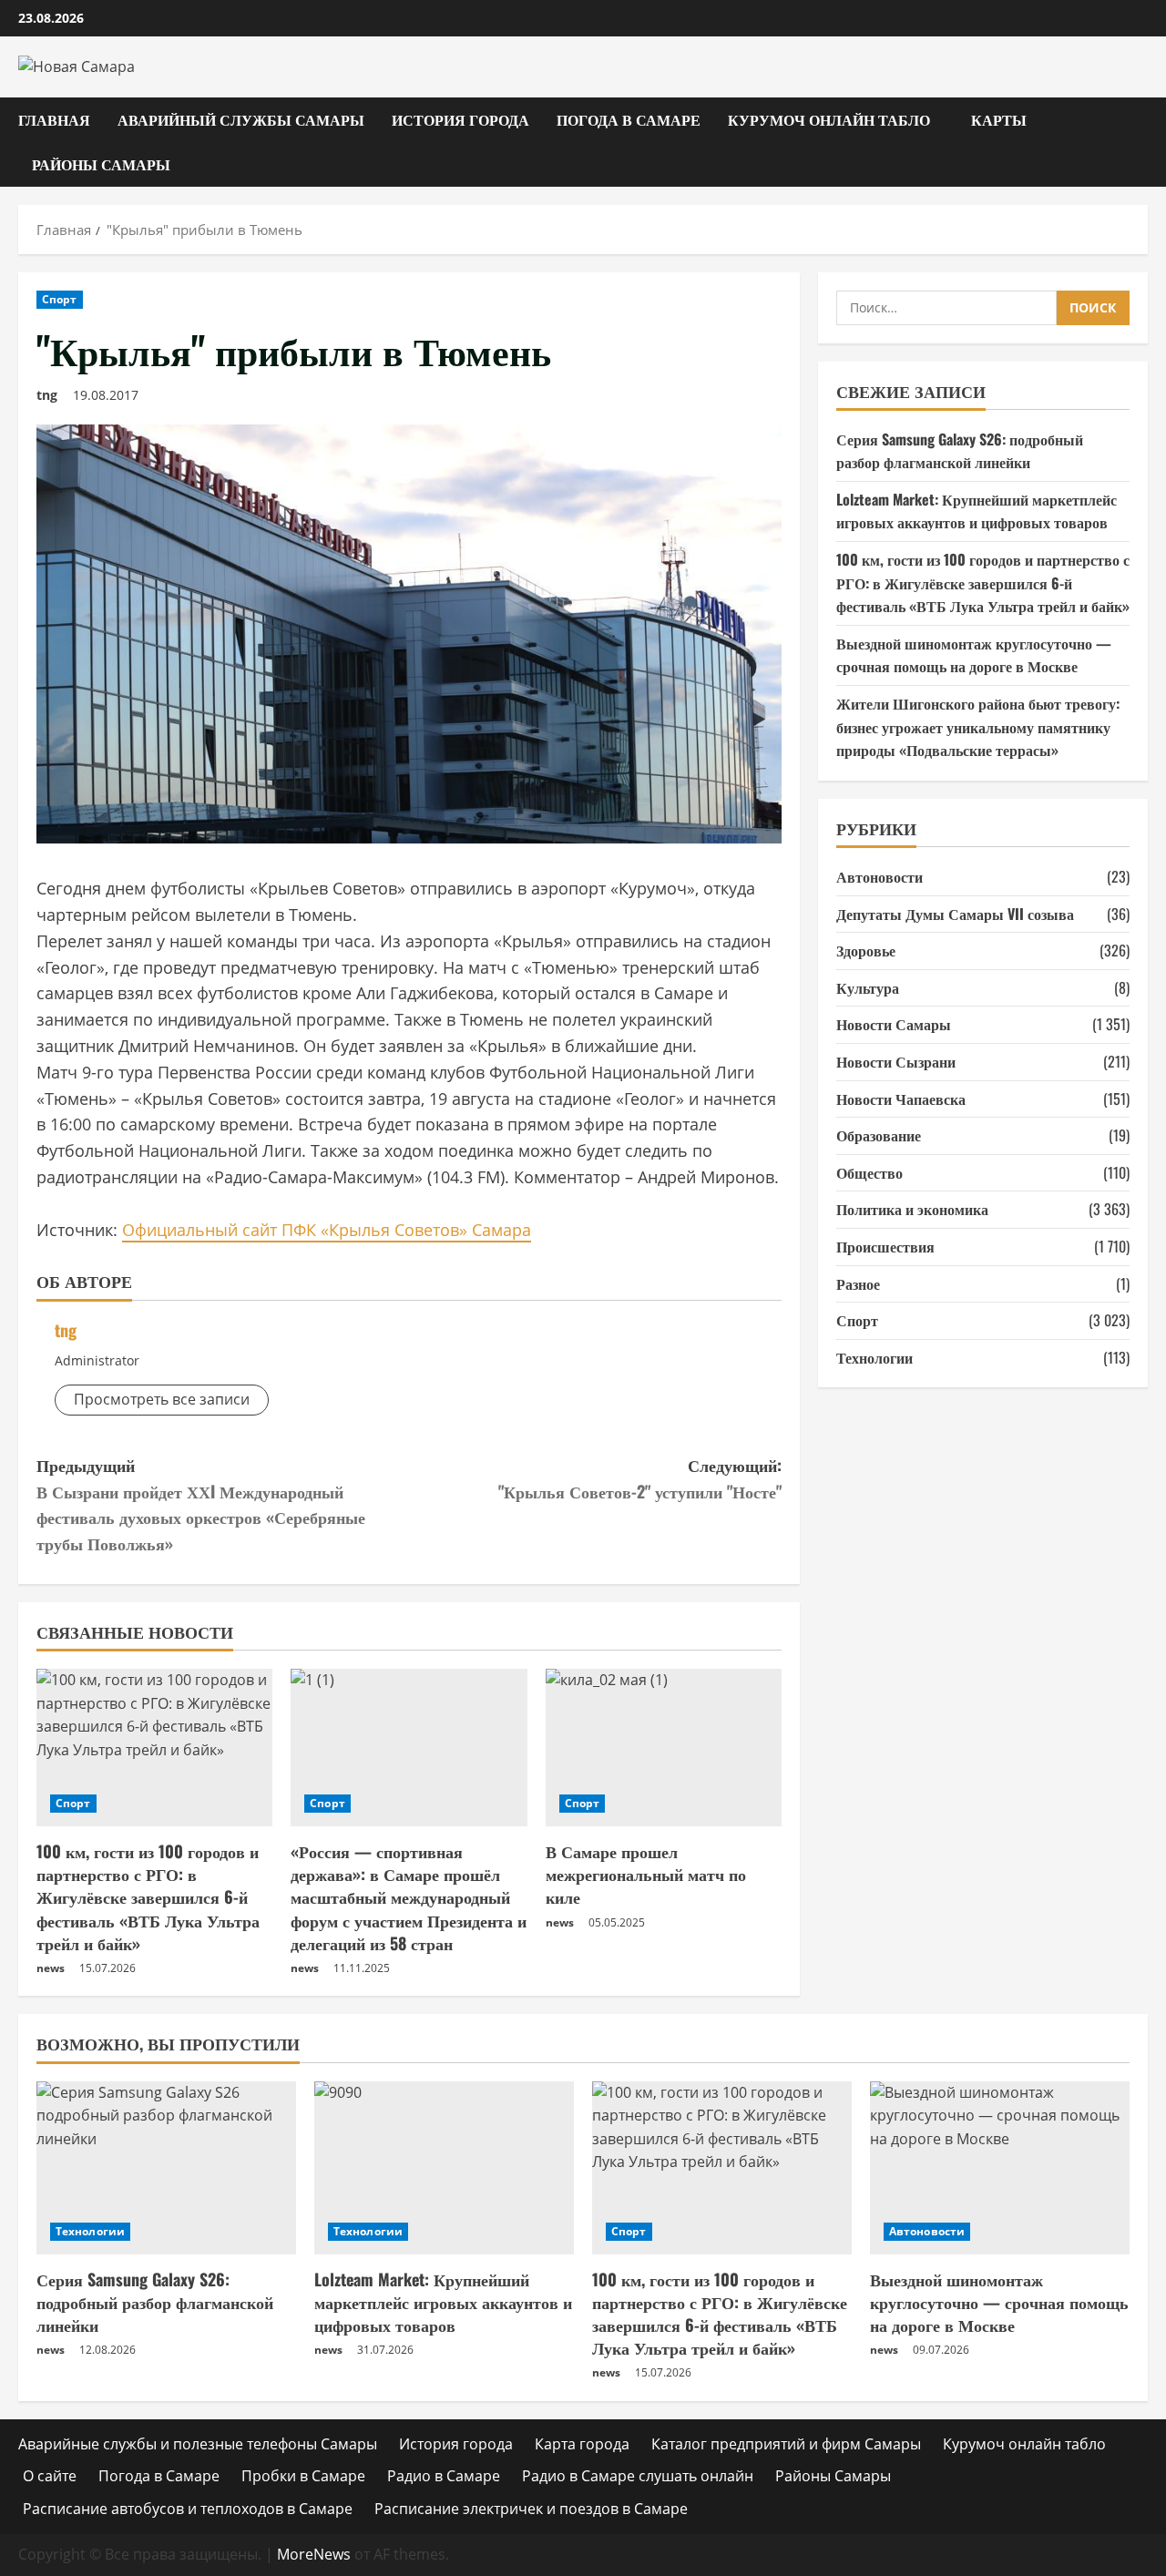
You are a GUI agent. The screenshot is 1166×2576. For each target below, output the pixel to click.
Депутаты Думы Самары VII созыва (955, 914)
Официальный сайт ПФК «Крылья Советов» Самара (327, 1230)
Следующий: (640, 1478)
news (51, 1968)
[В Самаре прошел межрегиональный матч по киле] (664, 1748)
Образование (879, 1135)
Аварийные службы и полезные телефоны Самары (198, 2444)
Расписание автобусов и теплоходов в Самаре (188, 2509)
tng (47, 395)
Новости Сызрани (896, 1061)
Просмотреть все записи (162, 1399)
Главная (54, 119)
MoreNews (314, 2554)
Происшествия (885, 1246)
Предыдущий (201, 1504)
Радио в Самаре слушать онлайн (638, 2476)
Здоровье (866, 950)
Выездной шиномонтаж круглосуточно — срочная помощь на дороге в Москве (974, 655)
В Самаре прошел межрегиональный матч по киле (646, 1874)
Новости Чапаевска (901, 1099)
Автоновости (880, 876)
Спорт (60, 299)
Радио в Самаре (444, 2476)
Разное (858, 1283)
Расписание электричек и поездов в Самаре (531, 2509)
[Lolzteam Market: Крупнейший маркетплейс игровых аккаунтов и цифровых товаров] (444, 2168)
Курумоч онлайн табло (829, 119)
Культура (868, 987)
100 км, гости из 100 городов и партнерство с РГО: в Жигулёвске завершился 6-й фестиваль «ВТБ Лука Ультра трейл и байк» (148, 1897)
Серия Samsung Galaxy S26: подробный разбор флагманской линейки (960, 451)
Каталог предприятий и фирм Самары (786, 2444)
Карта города (582, 2444)
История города (460, 119)
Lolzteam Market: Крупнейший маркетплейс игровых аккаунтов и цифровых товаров (977, 511)
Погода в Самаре (629, 119)
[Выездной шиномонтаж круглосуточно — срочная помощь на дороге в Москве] (1000, 2168)
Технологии (874, 1357)
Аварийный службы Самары (241, 119)
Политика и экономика (912, 1209)
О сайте (50, 2476)
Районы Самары (101, 164)
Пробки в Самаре (303, 2476)
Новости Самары (894, 1024)
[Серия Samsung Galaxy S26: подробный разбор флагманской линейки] (166, 2168)
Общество (869, 1172)
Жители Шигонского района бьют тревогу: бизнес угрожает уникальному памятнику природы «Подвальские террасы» (978, 726)
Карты (999, 119)
